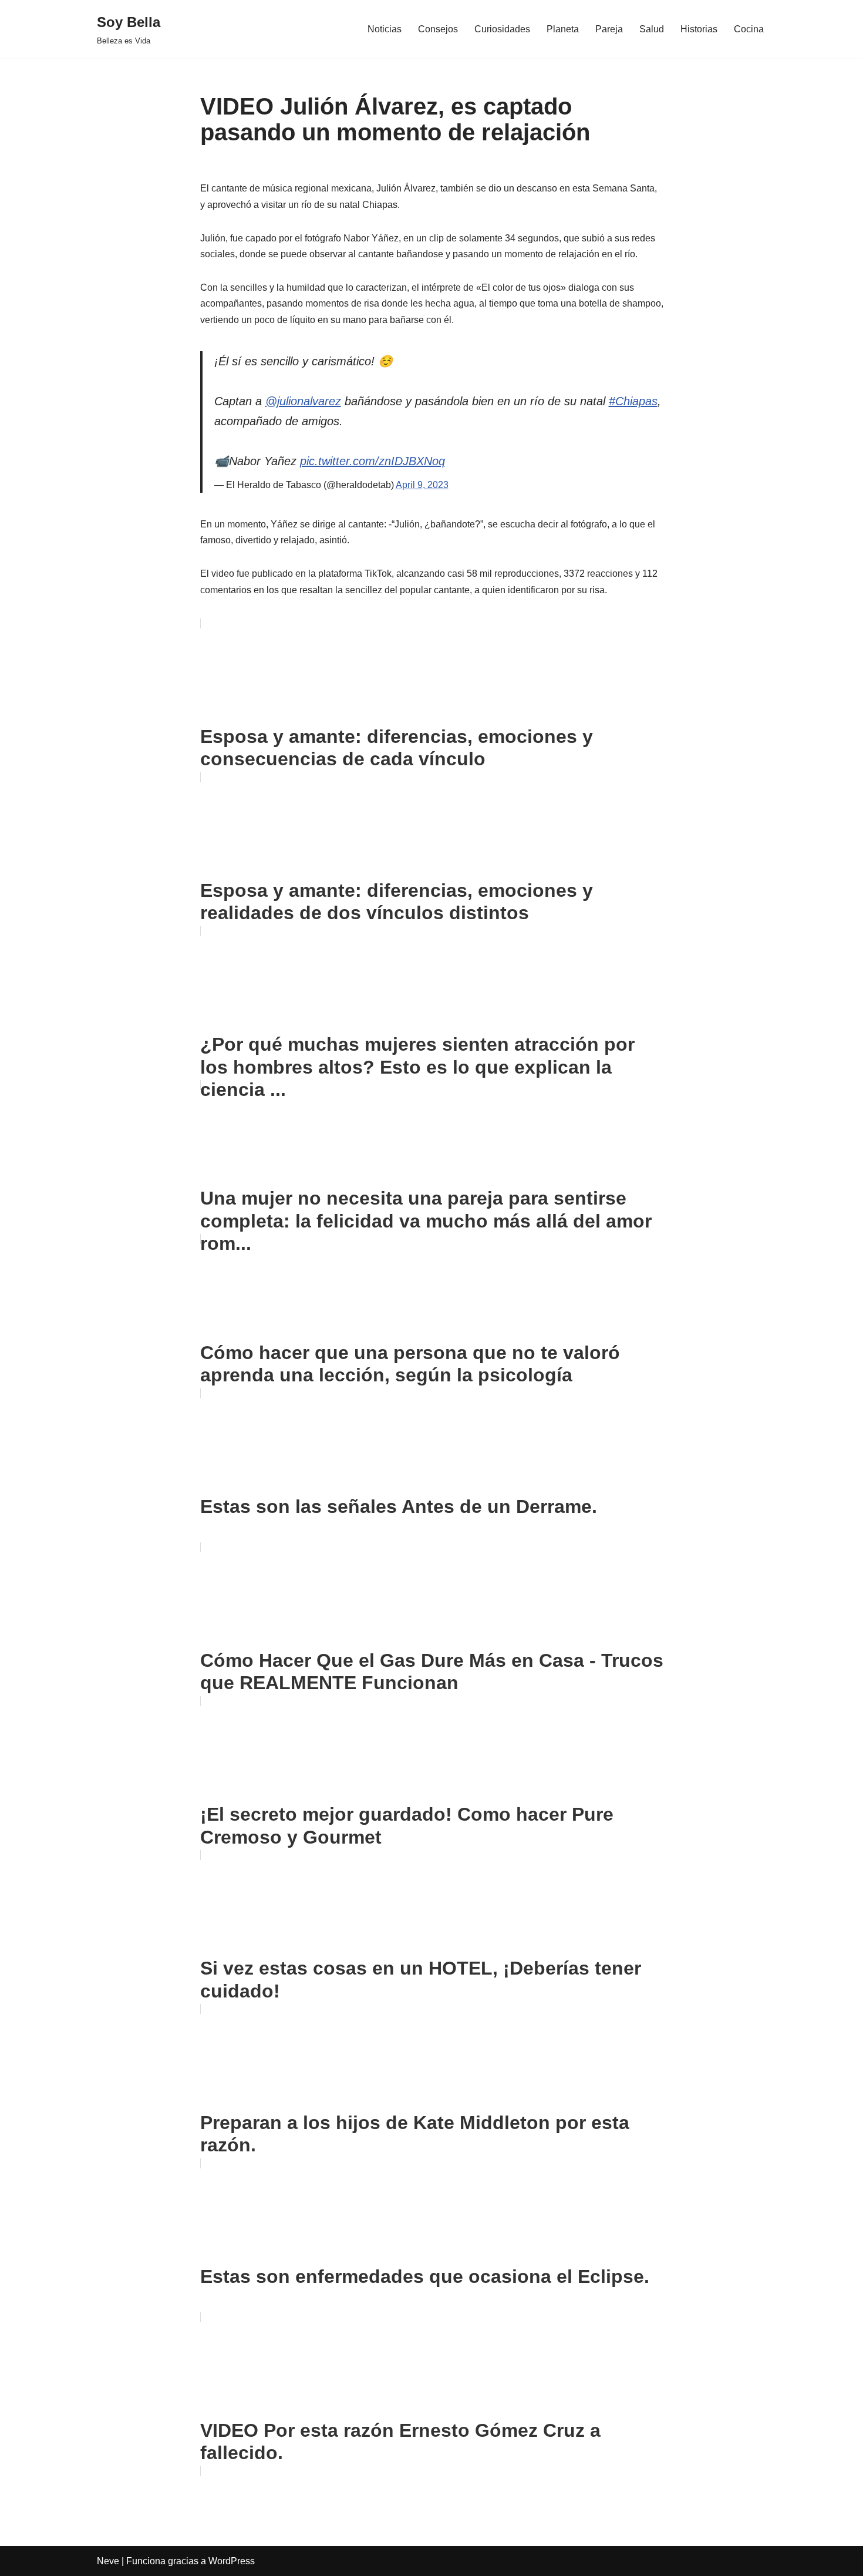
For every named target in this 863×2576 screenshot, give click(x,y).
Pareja (609, 29)
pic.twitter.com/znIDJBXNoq (372, 461)
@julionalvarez (303, 401)
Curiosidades (502, 29)
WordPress (232, 2561)
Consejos (438, 29)
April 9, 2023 (422, 485)
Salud (652, 29)
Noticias (385, 29)
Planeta (563, 29)
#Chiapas (633, 401)
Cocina (749, 29)
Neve (108, 2561)
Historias (699, 29)
